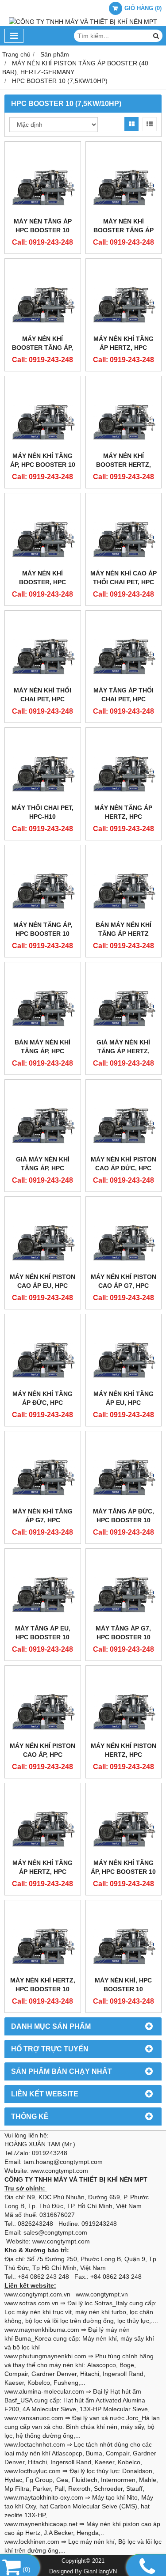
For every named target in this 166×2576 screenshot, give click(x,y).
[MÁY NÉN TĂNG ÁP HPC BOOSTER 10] (43, 180)
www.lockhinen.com (32, 2542)
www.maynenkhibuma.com (42, 2330)
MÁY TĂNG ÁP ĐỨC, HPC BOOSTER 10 (124, 1516)
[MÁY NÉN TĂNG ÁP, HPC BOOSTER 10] (43, 883)
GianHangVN (100, 2572)
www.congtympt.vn (102, 2294)
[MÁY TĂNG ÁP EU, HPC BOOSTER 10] (43, 1587)
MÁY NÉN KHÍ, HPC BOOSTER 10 (123, 1985)
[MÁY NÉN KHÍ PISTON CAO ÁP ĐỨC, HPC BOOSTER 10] (124, 1118)
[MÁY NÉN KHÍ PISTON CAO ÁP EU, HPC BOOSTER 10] (43, 1235)
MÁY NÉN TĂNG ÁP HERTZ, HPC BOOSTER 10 (123, 817)
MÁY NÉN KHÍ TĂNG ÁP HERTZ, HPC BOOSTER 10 (124, 348)
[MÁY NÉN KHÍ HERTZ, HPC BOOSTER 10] (43, 1938)
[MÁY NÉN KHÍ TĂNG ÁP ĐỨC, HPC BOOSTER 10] (43, 1352)
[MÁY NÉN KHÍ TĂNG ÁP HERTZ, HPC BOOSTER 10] (124, 297)
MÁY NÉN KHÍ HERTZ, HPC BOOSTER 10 (43, 1985)
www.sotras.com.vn (31, 2303)
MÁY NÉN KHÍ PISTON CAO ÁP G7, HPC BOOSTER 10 (124, 1286)
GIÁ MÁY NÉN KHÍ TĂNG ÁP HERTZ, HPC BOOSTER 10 (124, 1051)
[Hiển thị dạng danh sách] (150, 124)
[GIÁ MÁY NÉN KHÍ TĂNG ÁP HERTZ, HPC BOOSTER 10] (124, 1000)
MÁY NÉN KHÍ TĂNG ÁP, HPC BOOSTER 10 (43, 460)
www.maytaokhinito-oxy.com (44, 2497)
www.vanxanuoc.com (34, 2418)
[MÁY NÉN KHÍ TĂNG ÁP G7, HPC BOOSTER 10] (43, 1469)
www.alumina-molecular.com (44, 2391)
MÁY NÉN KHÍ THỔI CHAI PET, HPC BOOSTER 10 (42, 699)
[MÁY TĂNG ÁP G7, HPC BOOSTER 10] (124, 1587)
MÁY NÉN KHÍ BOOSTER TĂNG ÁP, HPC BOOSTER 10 (42, 348)
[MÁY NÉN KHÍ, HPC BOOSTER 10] (124, 1938)
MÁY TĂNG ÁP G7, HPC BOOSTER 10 (123, 1633)
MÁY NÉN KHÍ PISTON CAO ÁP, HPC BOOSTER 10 (42, 1755)
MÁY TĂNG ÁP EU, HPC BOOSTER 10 (43, 1633)
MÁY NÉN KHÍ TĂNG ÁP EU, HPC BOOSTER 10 (124, 1403)
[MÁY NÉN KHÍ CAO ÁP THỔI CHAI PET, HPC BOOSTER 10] (124, 531)
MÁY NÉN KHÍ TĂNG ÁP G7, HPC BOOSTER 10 (42, 1520)
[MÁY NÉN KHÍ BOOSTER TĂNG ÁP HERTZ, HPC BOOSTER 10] (124, 180)
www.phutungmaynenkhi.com (45, 2356)
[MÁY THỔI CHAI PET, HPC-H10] (43, 766)
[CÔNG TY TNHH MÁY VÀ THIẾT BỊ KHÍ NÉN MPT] (83, 22)
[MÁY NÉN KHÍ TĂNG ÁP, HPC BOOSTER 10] (43, 414)
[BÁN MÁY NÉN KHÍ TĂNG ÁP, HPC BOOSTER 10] (43, 1000)
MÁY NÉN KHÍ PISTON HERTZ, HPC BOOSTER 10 (124, 1755)
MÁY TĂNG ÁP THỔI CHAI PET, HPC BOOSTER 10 (124, 699)
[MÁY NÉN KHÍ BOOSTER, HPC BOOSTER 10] (43, 531)
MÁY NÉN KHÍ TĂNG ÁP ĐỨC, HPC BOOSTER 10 (42, 1403)
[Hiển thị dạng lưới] (131, 124)
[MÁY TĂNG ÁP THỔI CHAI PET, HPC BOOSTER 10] (124, 649)
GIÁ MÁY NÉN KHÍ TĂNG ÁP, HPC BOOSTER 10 (43, 1168)
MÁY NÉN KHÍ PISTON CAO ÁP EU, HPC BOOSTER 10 (42, 1286)
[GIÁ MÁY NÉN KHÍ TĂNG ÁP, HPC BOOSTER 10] (43, 1118)
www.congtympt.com (61, 2241)
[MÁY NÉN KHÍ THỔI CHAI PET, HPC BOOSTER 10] (43, 649)
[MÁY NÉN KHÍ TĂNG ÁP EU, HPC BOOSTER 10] (124, 1352)
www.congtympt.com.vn (37, 2294)
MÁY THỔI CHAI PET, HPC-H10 (42, 812)
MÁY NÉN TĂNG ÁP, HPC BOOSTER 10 (43, 929)
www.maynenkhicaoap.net (41, 2524)
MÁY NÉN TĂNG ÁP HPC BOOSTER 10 (43, 226)
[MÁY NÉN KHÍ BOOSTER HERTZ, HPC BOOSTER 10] (124, 414)
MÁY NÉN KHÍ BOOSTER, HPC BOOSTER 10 (42, 582)
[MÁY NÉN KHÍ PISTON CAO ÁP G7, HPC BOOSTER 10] (124, 1235)
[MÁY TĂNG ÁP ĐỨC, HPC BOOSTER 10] (124, 1469)
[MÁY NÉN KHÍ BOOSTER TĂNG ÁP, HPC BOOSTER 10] (43, 297)
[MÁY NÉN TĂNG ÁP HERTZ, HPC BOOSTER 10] (124, 766)
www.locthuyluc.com (33, 2471)
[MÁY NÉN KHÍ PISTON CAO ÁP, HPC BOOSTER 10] (43, 1704)
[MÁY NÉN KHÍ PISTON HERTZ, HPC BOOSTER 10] (124, 1704)
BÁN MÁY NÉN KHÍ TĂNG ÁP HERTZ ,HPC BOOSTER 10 (124, 934)
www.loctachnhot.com (35, 2444)
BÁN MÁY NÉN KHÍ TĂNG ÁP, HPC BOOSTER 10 (42, 1051)
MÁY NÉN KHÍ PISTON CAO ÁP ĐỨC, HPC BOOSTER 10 (124, 1168)
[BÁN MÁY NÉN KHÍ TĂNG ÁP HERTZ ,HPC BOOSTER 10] (124, 883)
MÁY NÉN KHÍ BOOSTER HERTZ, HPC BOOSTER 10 (124, 465)
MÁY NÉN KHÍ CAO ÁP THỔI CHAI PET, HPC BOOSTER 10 (124, 582)
